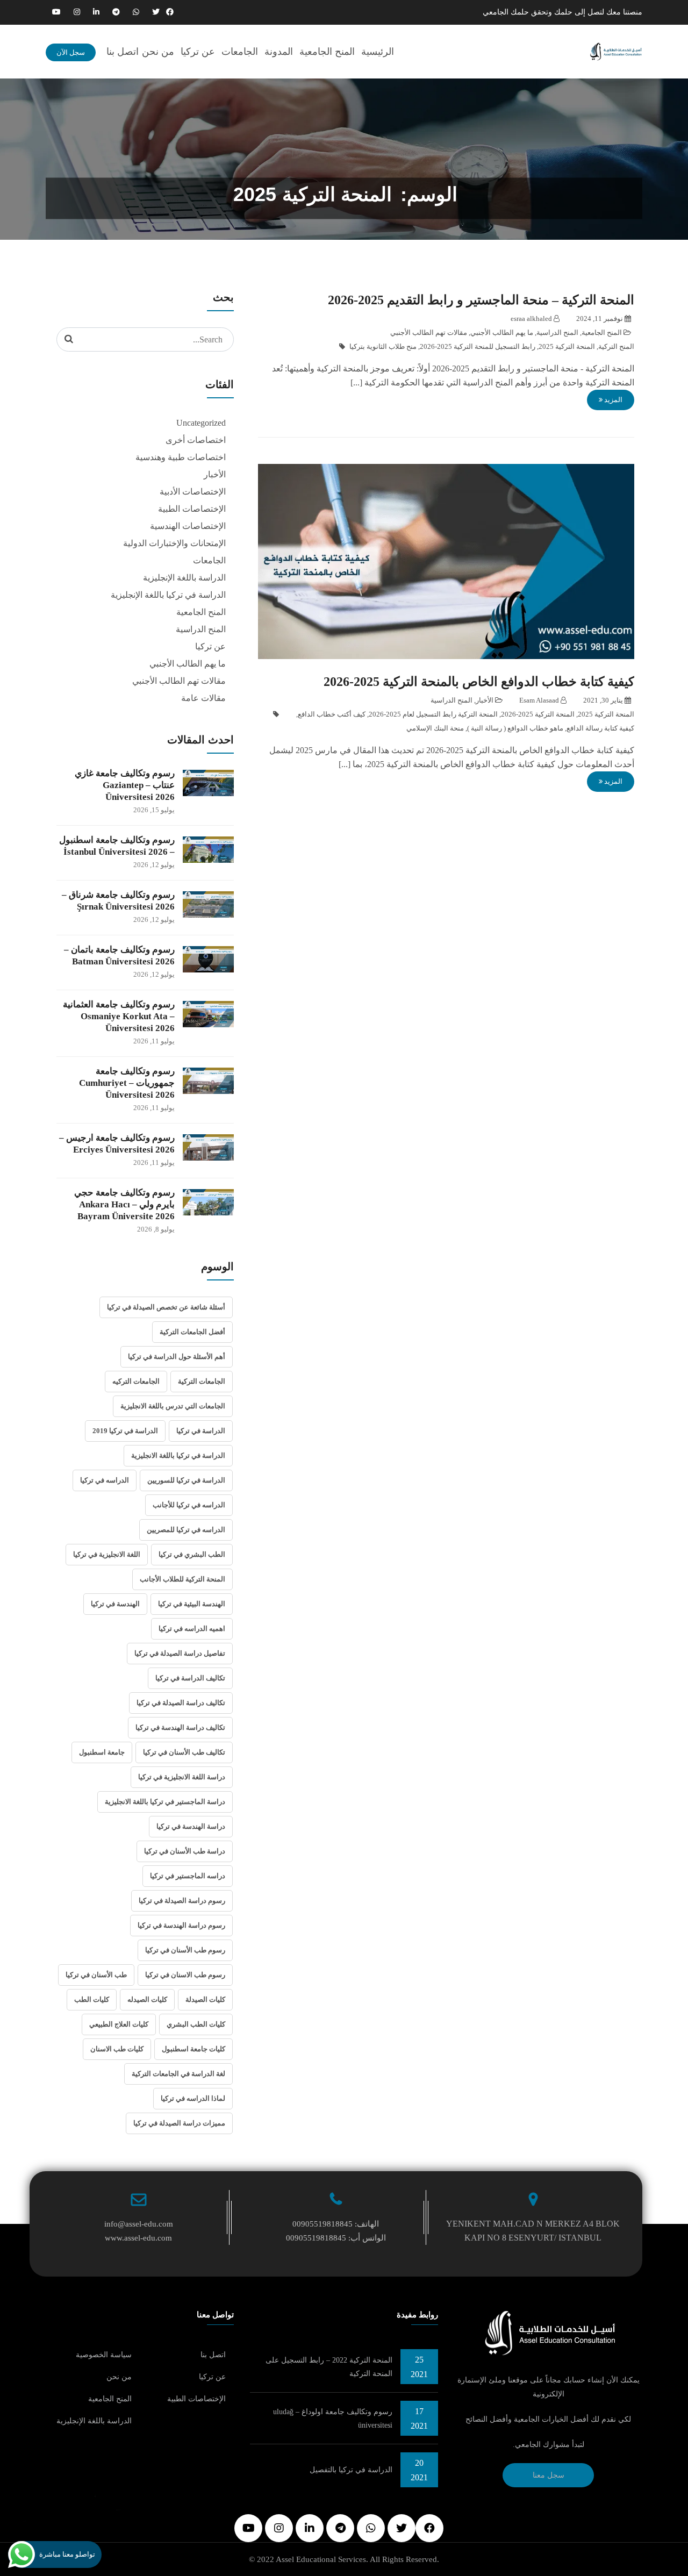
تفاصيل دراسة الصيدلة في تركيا (180, 1653)
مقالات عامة (203, 698)
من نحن (158, 52)
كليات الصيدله (147, 1999)
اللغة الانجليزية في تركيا (107, 1554)
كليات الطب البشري (196, 2024)
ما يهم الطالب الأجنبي (502, 332)
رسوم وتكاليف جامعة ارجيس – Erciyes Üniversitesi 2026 (117, 1144)
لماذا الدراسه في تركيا (193, 2098)
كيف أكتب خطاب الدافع (332, 714)
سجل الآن (71, 52)
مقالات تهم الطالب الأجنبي (429, 332)
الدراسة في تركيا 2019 (125, 1431)
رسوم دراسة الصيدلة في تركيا (182, 1901)
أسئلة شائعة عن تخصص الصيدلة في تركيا (166, 1307)
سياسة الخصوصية (104, 2355)
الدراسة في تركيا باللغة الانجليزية (178, 1455)
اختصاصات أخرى (196, 440)
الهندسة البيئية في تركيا (192, 1604)
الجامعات (240, 52)
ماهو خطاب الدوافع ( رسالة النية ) (515, 728)
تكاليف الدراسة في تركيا (190, 1678)
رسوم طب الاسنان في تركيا (185, 1975)
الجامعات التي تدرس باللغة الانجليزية (173, 1406)
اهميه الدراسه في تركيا (192, 1629)
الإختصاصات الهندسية (188, 526)
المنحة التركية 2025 (567, 346)
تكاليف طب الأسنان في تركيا (184, 1752)
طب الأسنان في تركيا (96, 1975)
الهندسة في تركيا (115, 1604)
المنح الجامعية (327, 52)
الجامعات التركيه (136, 1381)
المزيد (612, 400)
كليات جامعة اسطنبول (193, 2049)
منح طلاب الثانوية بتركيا (383, 346)
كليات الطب (92, 1999)
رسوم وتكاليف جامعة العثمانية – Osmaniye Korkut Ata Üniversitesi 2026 (119, 1016)
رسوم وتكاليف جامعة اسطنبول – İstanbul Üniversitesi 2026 (117, 846)
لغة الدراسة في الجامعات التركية (178, 2074)
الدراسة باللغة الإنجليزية (184, 578)
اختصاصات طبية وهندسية (181, 457)
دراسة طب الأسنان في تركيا (185, 1851)
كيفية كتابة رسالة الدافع (600, 728)
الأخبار (485, 700)
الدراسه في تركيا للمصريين (186, 1530)
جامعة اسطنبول (102, 1752)
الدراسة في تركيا (201, 1431)
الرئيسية (378, 52)
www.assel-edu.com (138, 2238)
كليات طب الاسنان (117, 2049)
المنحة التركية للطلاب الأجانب (182, 1579)
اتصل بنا (123, 52)
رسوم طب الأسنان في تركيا (185, 1950)
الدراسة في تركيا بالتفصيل (351, 2470)
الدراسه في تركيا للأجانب (189, 1505)
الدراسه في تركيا (105, 1480)
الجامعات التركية (202, 1381)
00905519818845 (322, 2224)
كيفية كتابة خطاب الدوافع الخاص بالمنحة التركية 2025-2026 (479, 682)
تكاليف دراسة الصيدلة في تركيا (181, 1703)
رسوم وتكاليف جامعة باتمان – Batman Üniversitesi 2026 (119, 956)
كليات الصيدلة (205, 1999)
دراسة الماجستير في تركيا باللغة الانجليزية (165, 1802)
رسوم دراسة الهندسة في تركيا (181, 1925)
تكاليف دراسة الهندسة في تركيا (180, 1727)
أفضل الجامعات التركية (192, 1332)
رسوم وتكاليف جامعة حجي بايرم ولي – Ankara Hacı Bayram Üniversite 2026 (124, 1204)
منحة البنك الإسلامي (435, 728)
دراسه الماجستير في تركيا (188, 1876)
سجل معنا (549, 2475)
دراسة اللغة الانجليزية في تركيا (182, 1777)
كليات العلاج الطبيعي (119, 2024)
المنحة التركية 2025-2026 (538, 714)
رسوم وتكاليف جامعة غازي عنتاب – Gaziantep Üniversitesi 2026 (125, 785)
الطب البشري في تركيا (192, 1554)
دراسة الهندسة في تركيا (191, 1826)
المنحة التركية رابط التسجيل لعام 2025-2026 (433, 714)
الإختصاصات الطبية (192, 509)
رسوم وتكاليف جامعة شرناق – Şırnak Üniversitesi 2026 (118, 901)
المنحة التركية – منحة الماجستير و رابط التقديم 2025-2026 (481, 300)
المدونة (279, 52)
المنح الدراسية (557, 332)
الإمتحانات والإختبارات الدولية (174, 543)
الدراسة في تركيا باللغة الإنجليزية (168, 595)
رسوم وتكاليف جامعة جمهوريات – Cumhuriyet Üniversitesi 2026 (127, 1083)
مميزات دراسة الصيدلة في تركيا (179, 2123)
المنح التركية (616, 346)
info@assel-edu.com (139, 2224)
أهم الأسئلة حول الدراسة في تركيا (177, 1357)
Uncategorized (201, 423)
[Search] (69, 339)
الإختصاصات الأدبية (193, 492)
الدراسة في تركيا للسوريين (186, 1480)
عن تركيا (198, 52)
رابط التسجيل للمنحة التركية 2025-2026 (478, 346)
